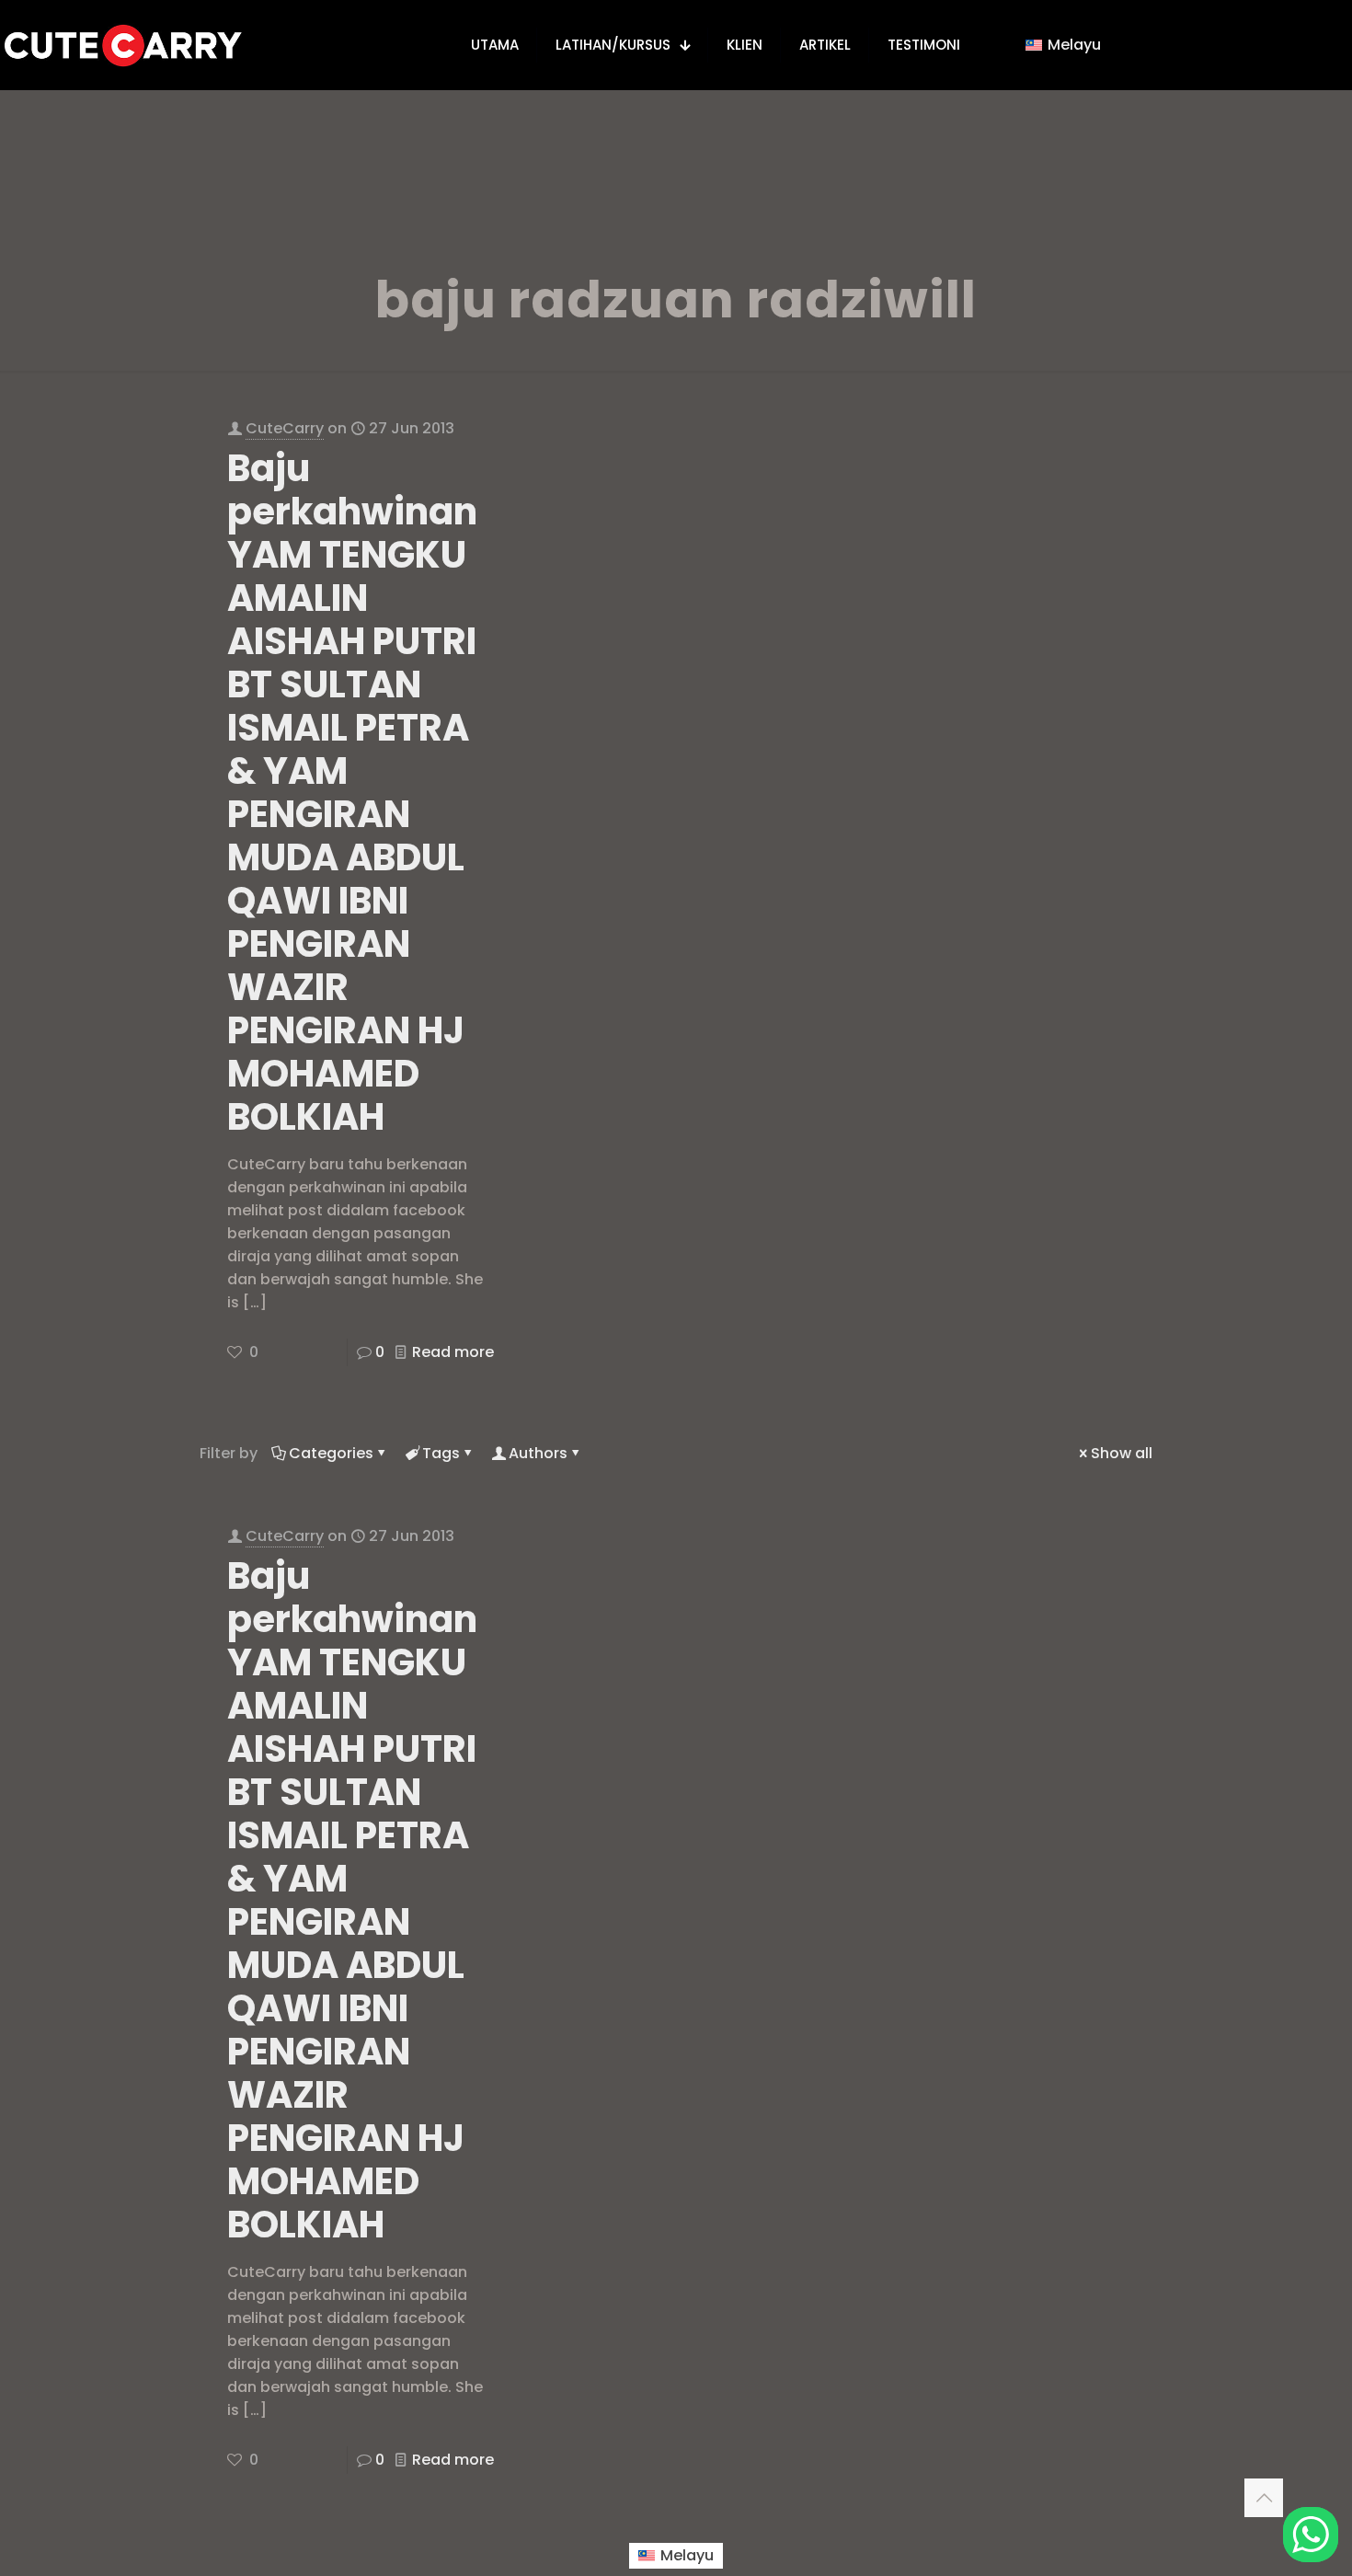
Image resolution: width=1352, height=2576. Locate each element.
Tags (441, 1453)
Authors (538, 1453)
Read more (453, 1352)
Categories (331, 1453)
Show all (1122, 1453)
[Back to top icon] (1264, 2498)
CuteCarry (285, 428)
